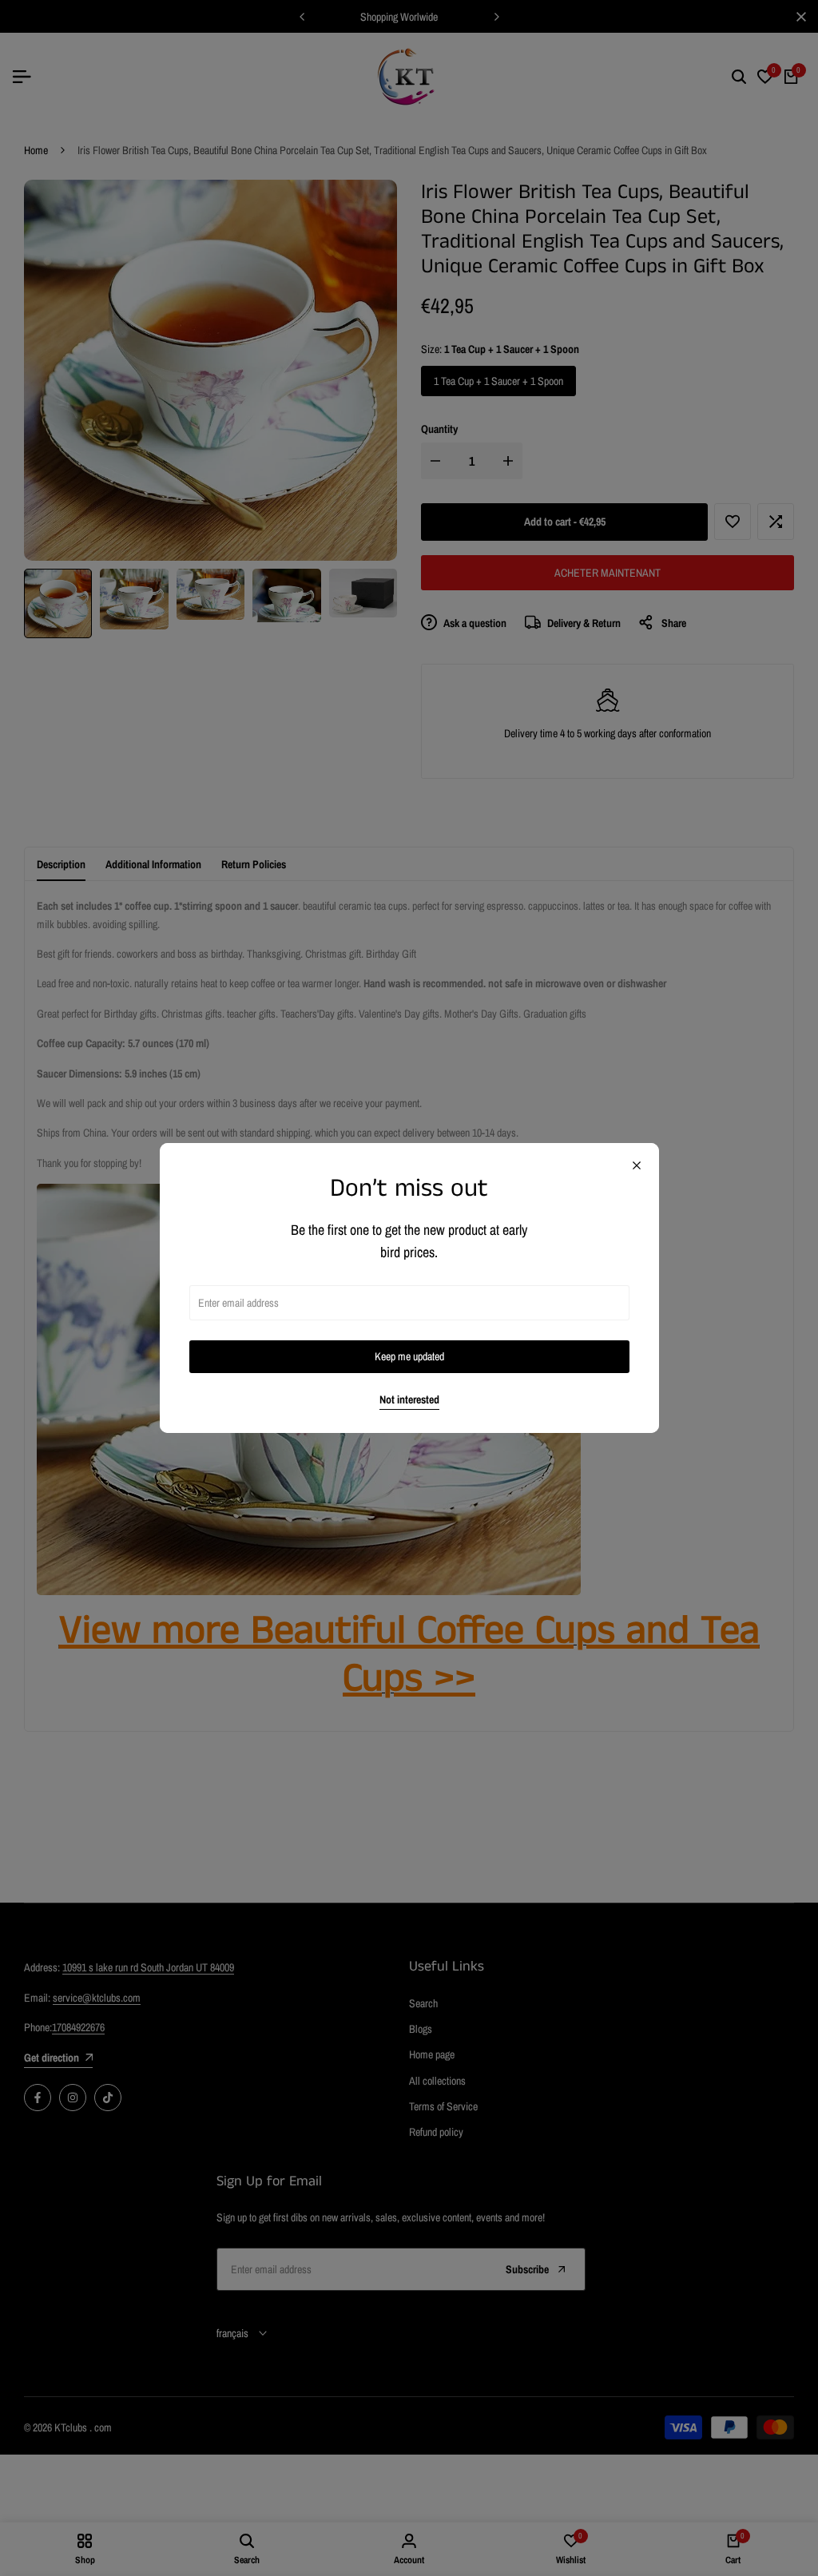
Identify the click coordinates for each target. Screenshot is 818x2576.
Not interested (409, 1400)
